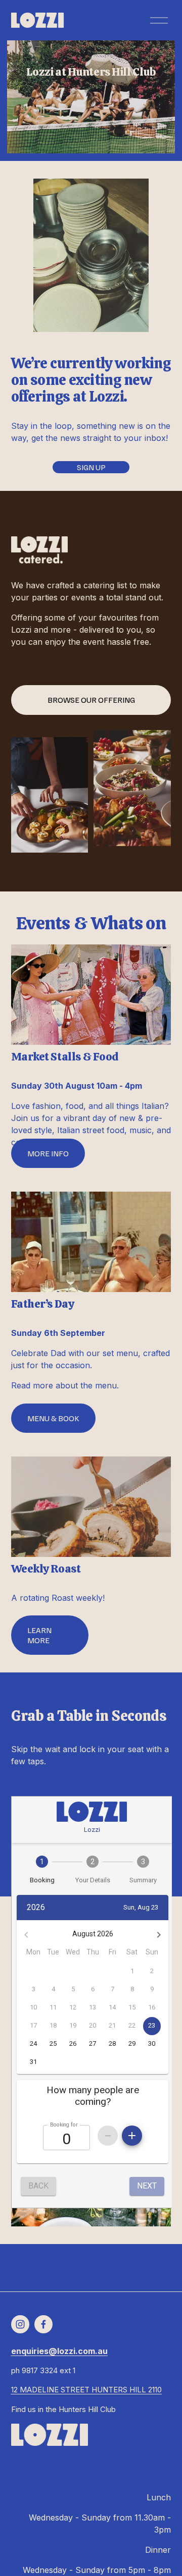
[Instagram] (20, 2324)
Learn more (39, 1635)
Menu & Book (53, 1418)
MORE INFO (48, 1153)
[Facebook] (43, 2324)
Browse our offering (91, 700)
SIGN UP (91, 467)
